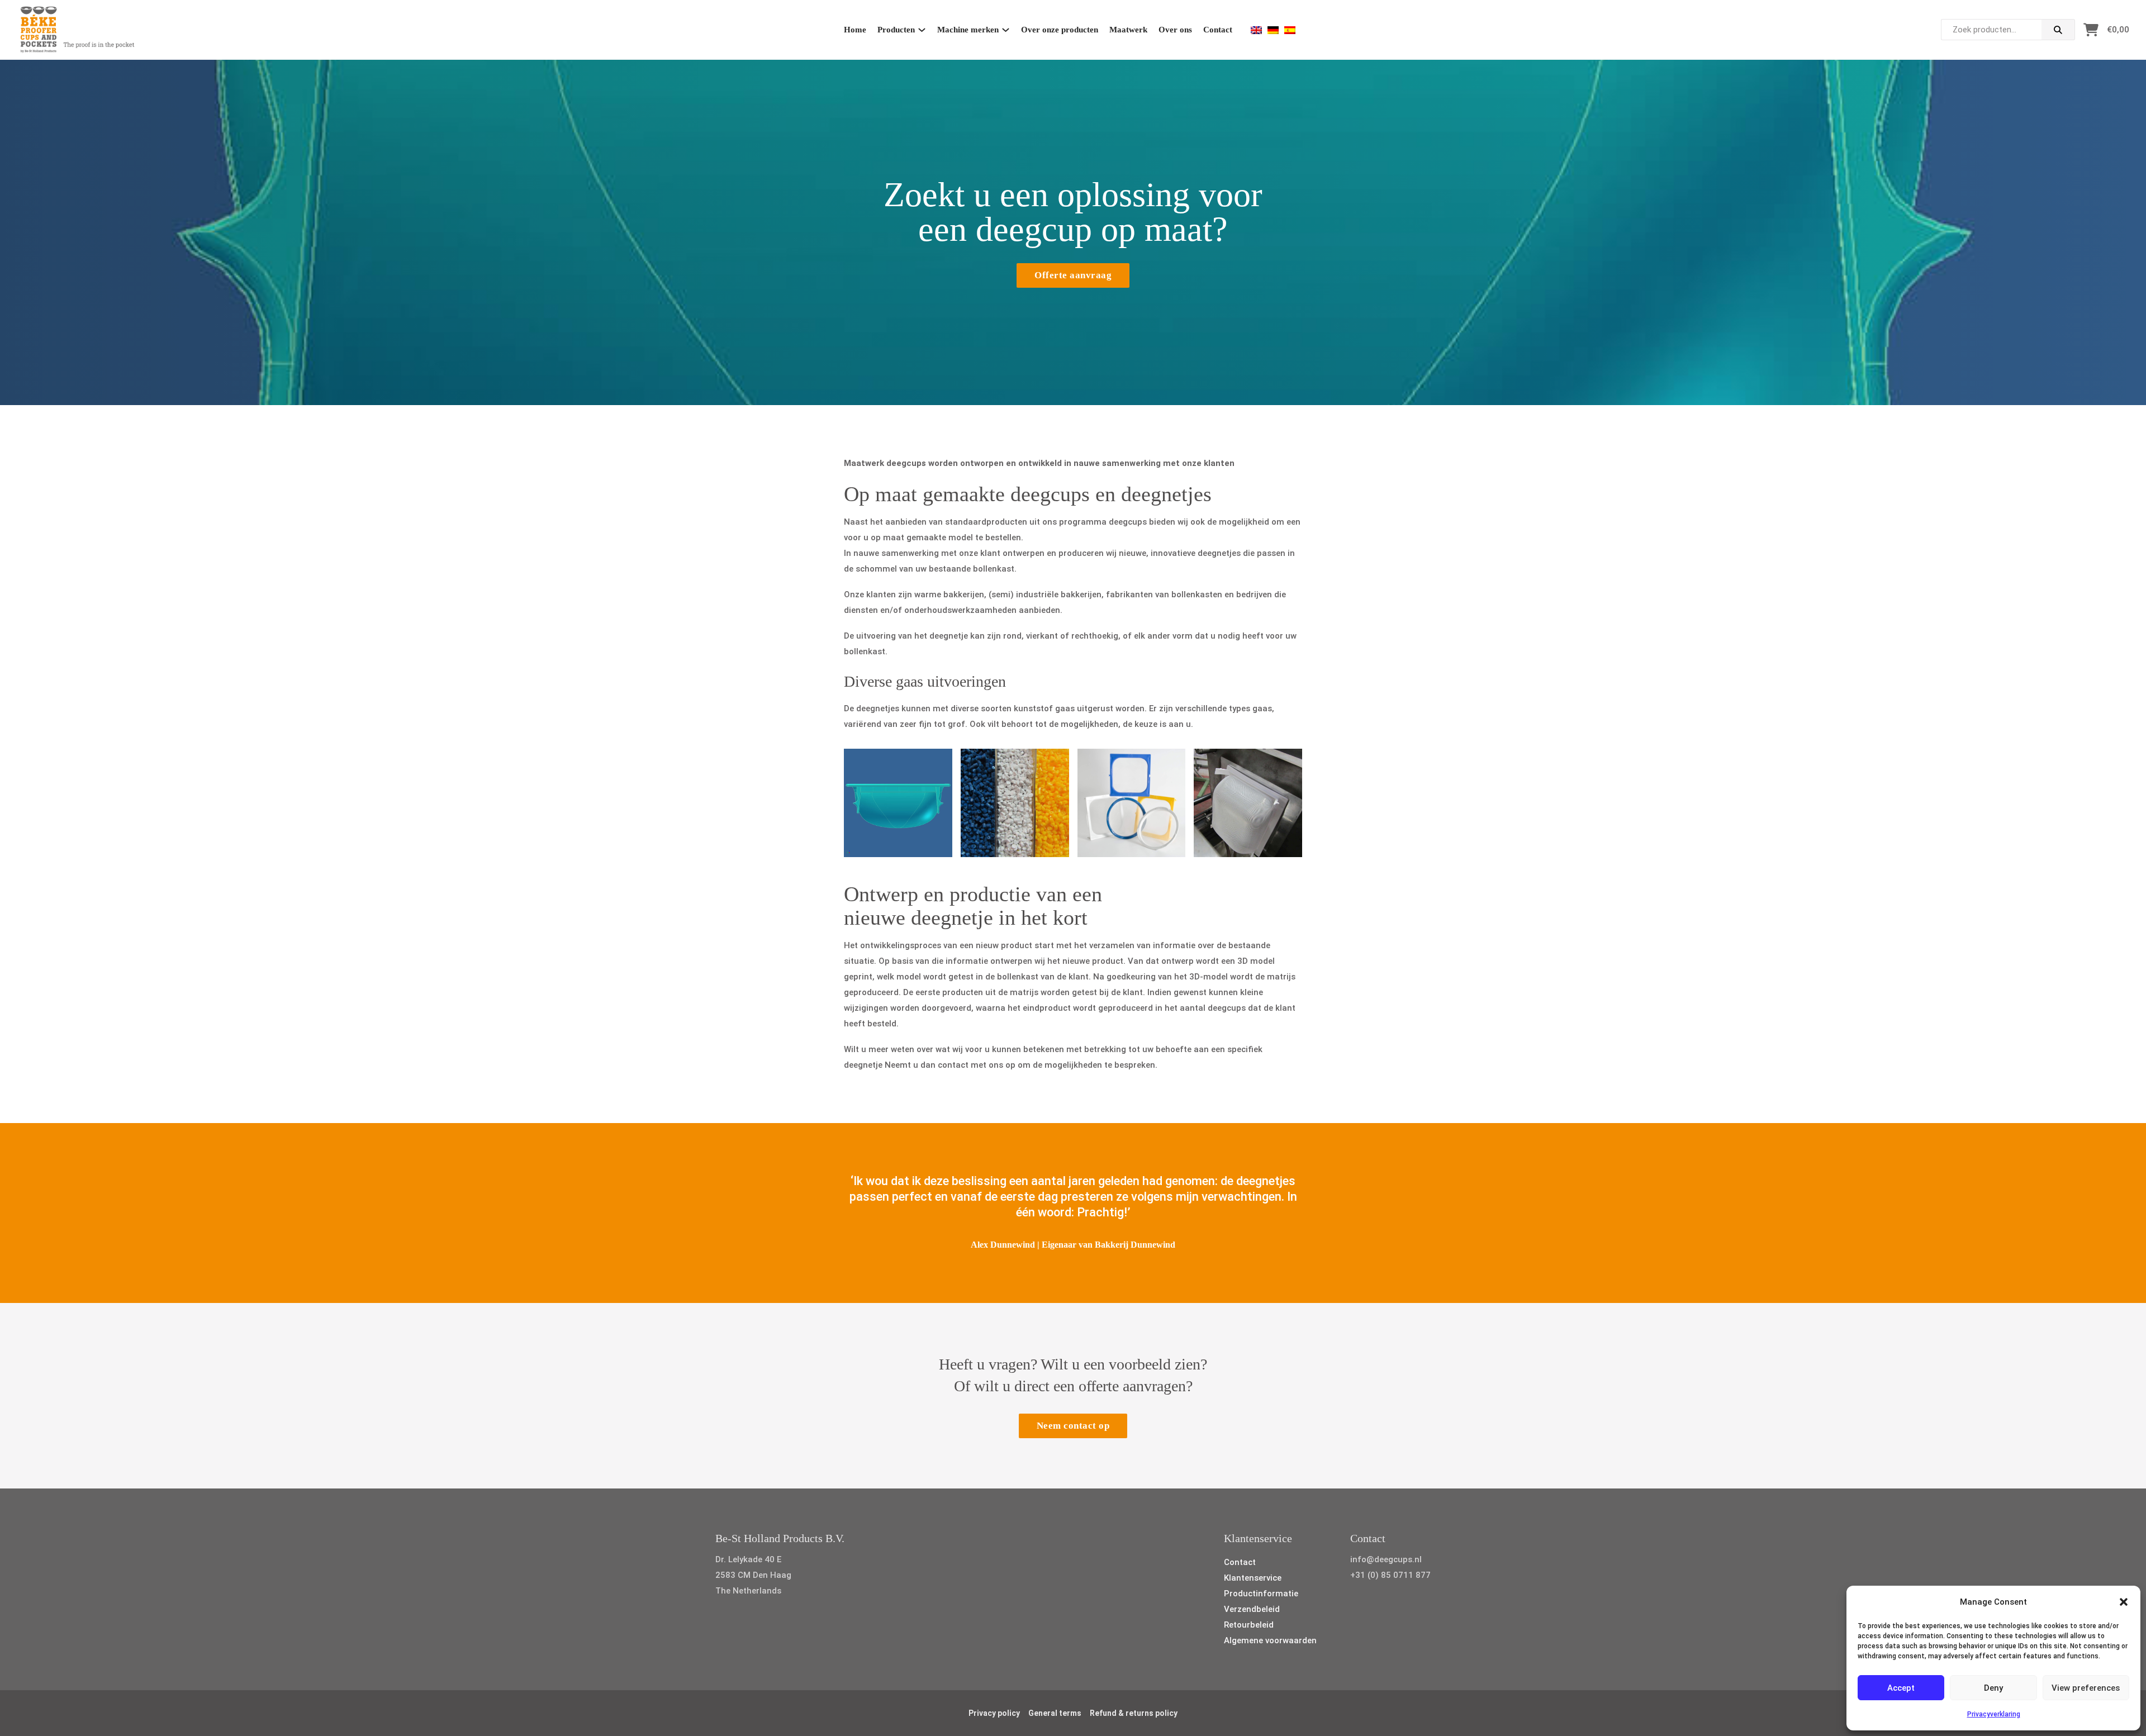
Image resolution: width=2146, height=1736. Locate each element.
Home (855, 30)
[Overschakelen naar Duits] (1273, 30)
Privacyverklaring (1994, 1714)
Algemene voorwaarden (1270, 1640)
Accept (1901, 1688)
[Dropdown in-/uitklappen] (922, 30)
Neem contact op (1073, 1426)
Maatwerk (1128, 30)
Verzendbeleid (1252, 1609)
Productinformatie (1261, 1594)
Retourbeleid (1249, 1625)
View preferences (2086, 1688)
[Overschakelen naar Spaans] (1290, 30)
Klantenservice (1253, 1578)
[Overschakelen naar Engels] (1256, 30)
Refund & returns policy (1134, 1713)
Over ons (1175, 30)
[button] (2124, 1602)
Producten (896, 30)
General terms (1055, 1713)
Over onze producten (1060, 30)
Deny (1993, 1688)
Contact (1218, 30)
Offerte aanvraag (1073, 275)
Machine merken (968, 30)
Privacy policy (994, 1713)
